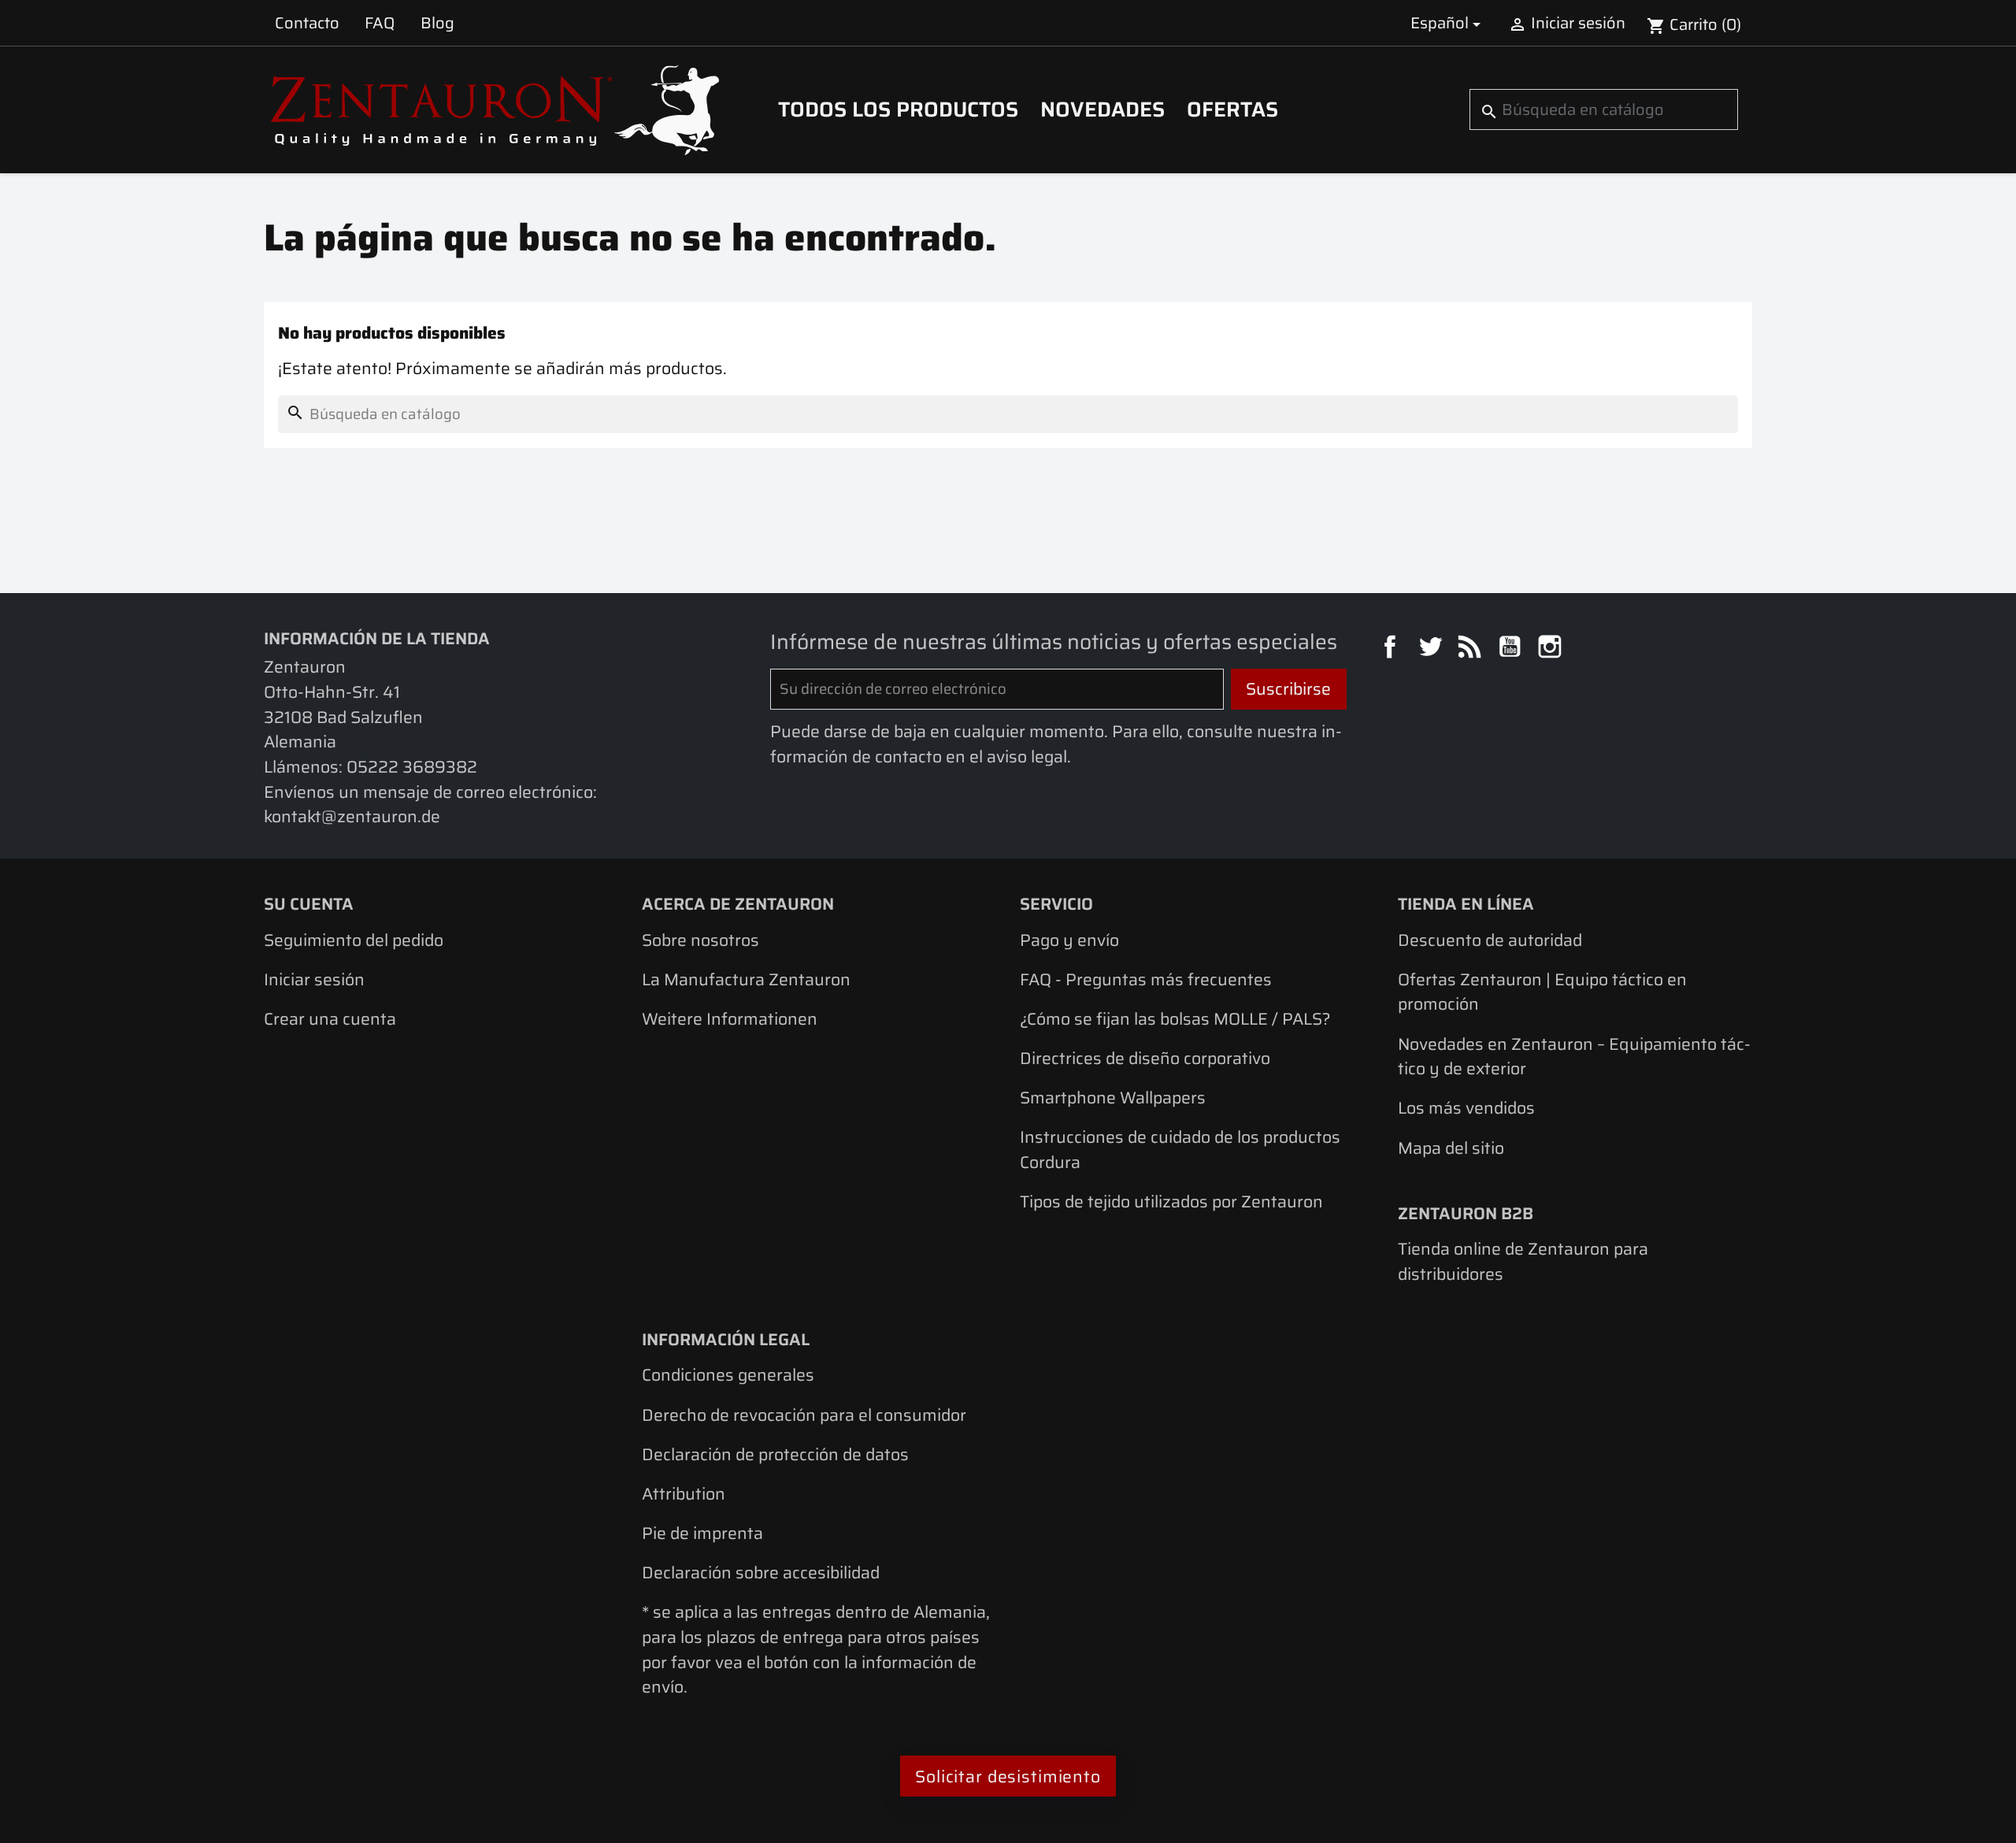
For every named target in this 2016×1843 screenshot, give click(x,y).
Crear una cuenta (330, 1019)
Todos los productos (898, 109)
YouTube (1512, 649)
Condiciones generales (728, 1375)
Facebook (1392, 649)
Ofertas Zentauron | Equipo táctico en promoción (1542, 992)
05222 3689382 (412, 767)
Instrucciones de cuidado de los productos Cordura (1180, 1150)
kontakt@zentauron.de (352, 816)
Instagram (1552, 649)
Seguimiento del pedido (354, 940)
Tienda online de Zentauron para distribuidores (1523, 1261)
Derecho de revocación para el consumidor (804, 1415)
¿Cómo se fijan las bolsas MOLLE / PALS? (1175, 1019)
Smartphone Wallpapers (1113, 1098)
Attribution (684, 1494)
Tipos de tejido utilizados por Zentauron (1171, 1201)
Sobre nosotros (700, 940)
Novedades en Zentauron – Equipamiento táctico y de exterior (1574, 1057)
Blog (437, 23)
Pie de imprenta (702, 1533)
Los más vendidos (1466, 1108)
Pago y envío (1069, 940)
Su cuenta (309, 904)
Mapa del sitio (1451, 1148)
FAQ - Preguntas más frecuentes (1146, 979)
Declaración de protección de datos (775, 1454)
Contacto (307, 23)
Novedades (1102, 109)
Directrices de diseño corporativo (1145, 1058)
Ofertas (1232, 109)
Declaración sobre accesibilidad (761, 1572)
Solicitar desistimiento (1008, 1776)
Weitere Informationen (730, 1019)
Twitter (1432, 649)
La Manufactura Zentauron (746, 979)
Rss (1472, 649)
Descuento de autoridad (1490, 940)
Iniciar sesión (314, 979)
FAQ (380, 23)
